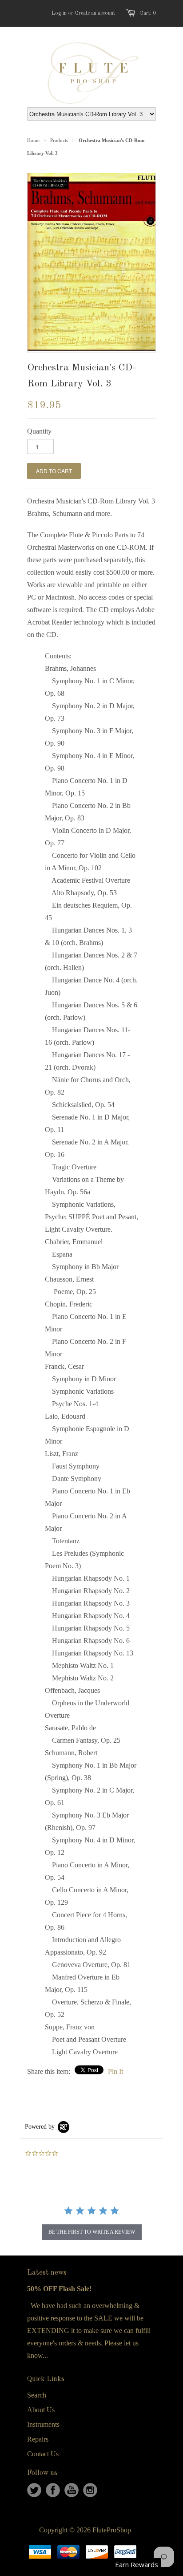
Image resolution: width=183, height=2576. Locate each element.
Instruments (43, 2424)
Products (59, 140)
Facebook (53, 2490)
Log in (59, 13)
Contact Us (43, 2454)
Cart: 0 (148, 13)
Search (37, 2395)
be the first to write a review (92, 2232)
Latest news (47, 2273)
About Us (41, 2410)
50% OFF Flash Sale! (59, 2289)
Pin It (115, 2071)
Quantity (39, 431)
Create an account (95, 13)
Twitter (34, 2490)
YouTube (72, 2490)
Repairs (38, 2439)
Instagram (90, 2490)
